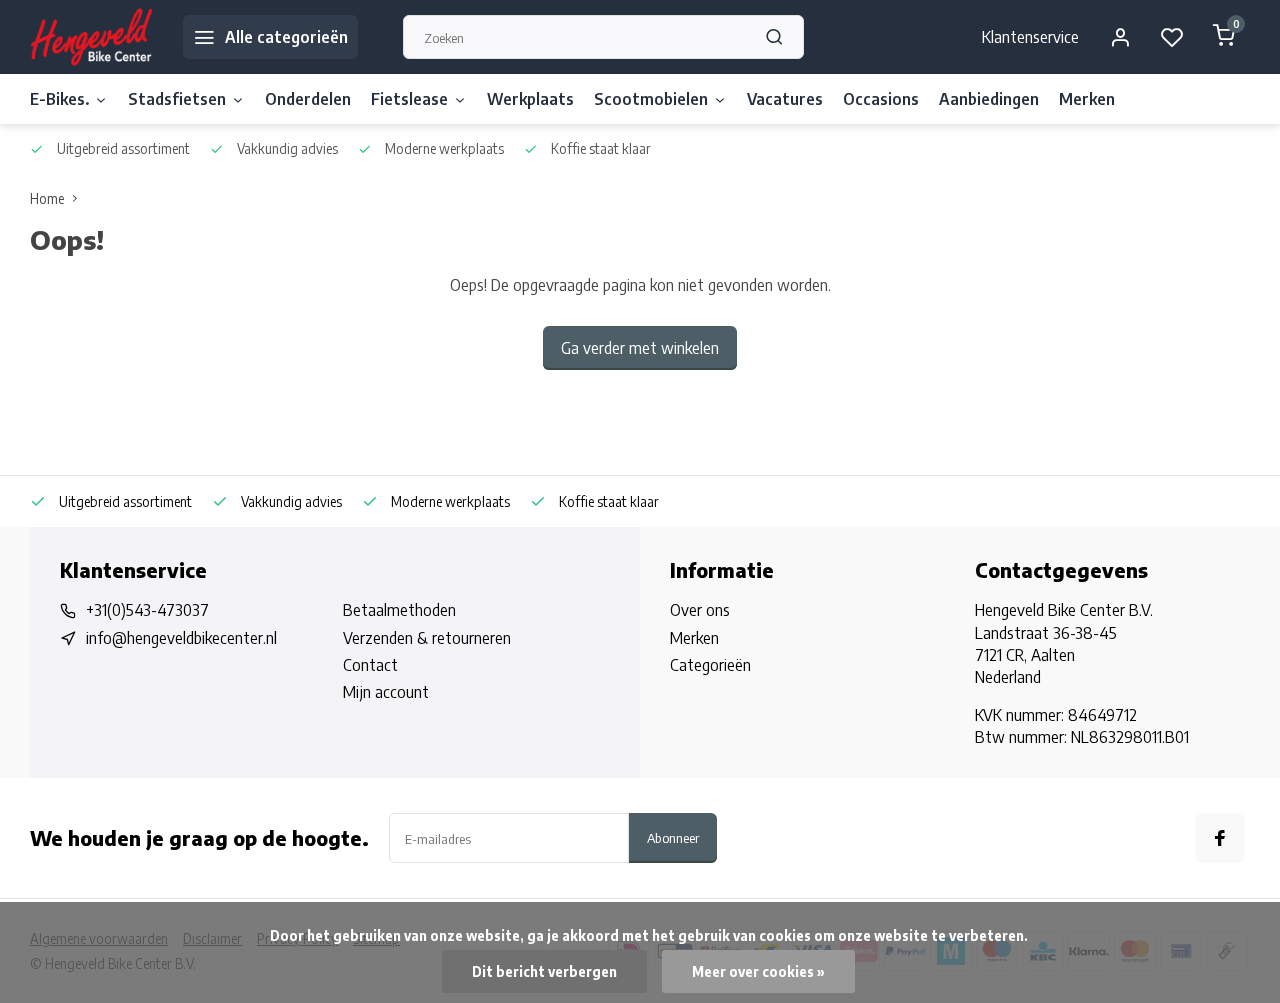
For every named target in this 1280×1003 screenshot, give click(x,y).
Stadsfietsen (177, 99)
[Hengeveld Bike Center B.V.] (91, 37)
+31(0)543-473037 (147, 610)
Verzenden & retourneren (427, 638)
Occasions (881, 99)
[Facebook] (1220, 838)
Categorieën (710, 665)
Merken (1087, 99)
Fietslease (409, 99)
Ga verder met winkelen (640, 348)
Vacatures (785, 99)
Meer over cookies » (758, 971)
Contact (370, 665)
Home (47, 198)
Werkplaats (530, 99)
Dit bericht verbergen (544, 971)
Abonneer (673, 837)
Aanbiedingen (989, 99)
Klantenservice (1030, 37)
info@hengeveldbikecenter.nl (181, 638)
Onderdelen (308, 99)
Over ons (700, 610)
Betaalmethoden (399, 610)
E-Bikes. (59, 99)
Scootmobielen (651, 99)
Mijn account (386, 692)
